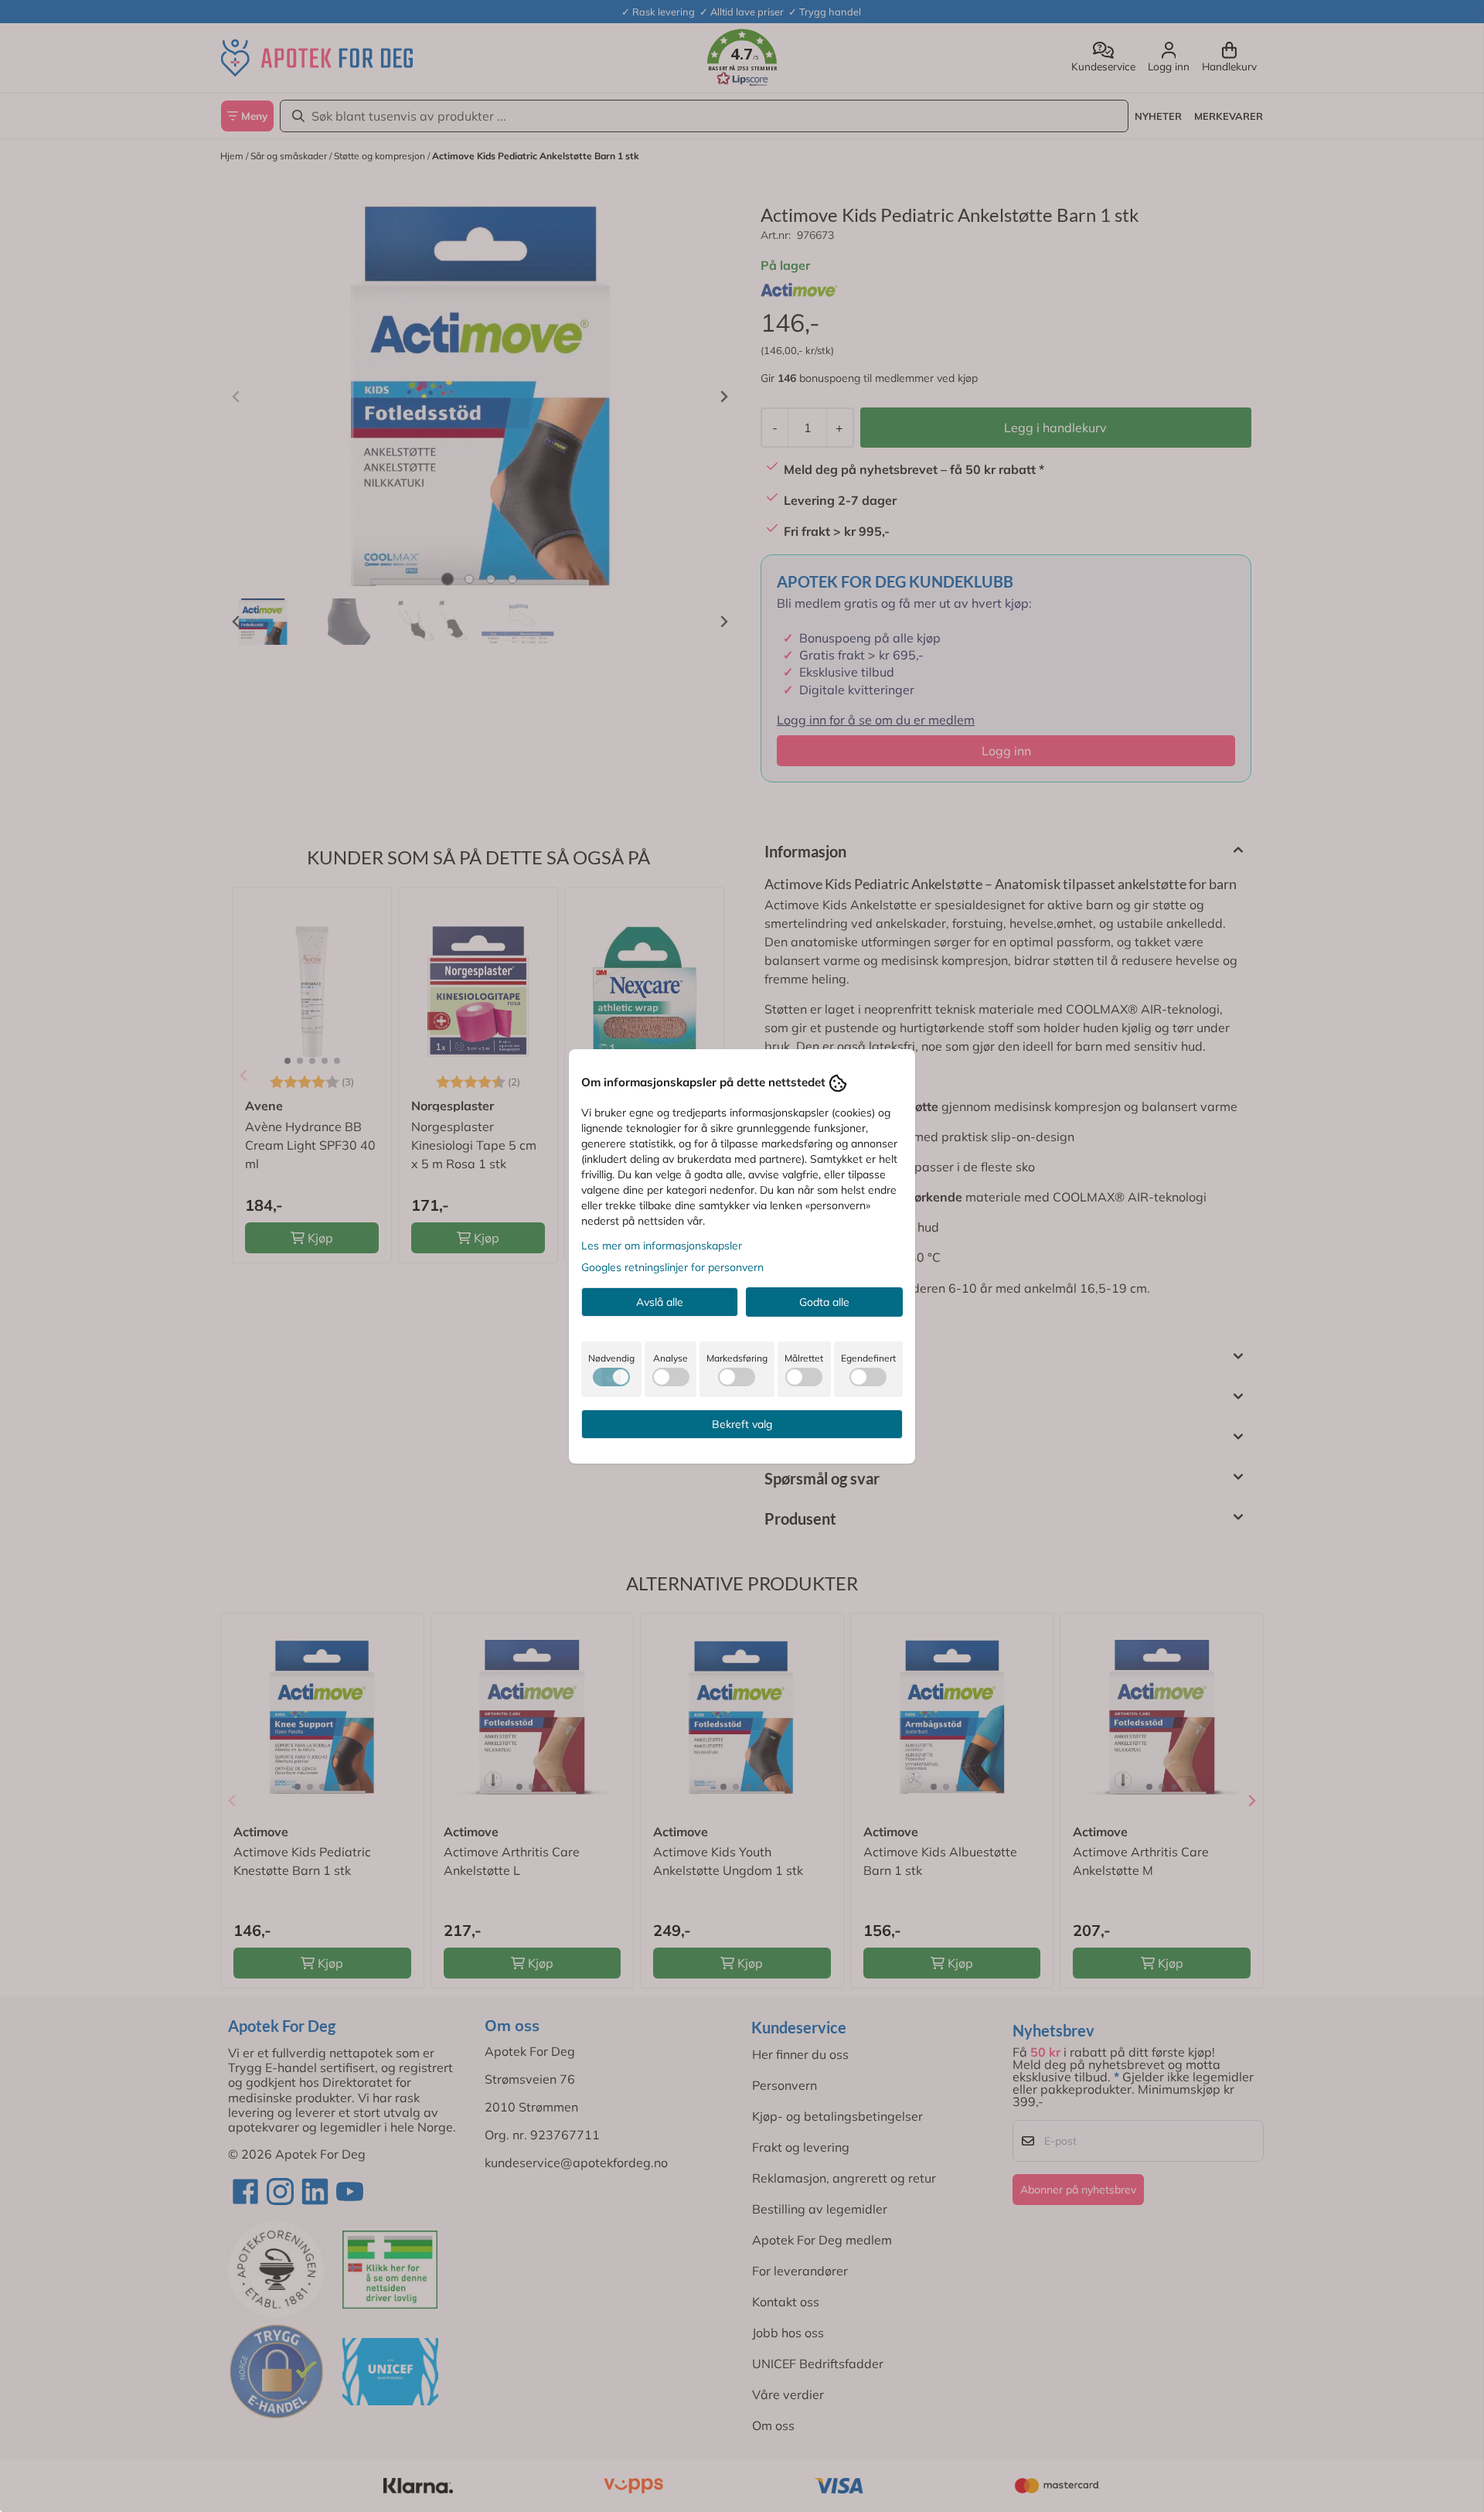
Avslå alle (660, 1302)
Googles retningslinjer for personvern (672, 1267)
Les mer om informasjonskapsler (662, 1246)
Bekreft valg (742, 1424)
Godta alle (824, 1302)
